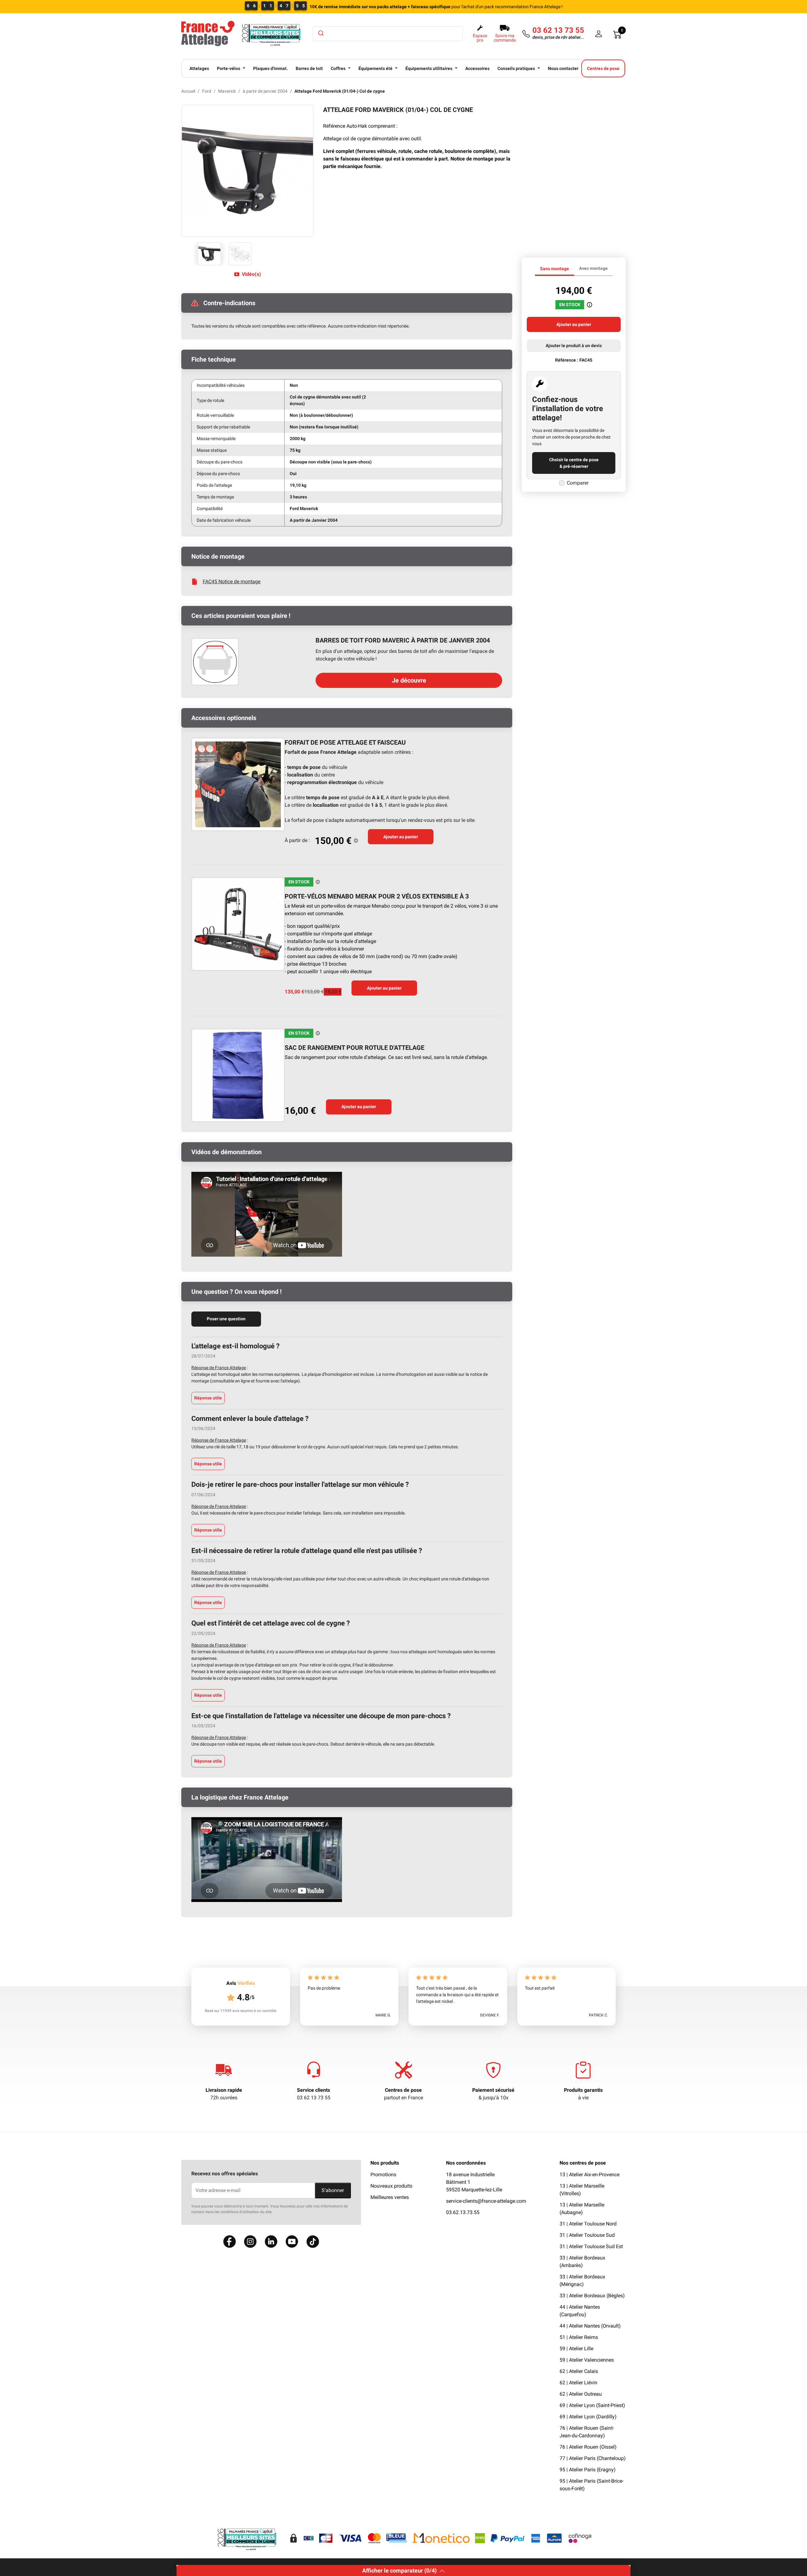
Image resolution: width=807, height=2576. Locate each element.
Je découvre (409, 680)
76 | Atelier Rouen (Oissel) (588, 2447)
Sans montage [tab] (554, 269)
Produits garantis (583, 2090)
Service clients (314, 2090)
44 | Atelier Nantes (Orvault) (590, 2326)
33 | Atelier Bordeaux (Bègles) (592, 2296)
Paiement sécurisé (493, 2090)
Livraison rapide (224, 2090)
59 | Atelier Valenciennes (587, 2360)
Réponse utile (208, 1398)
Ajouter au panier (401, 837)
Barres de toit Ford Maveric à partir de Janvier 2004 (403, 640)
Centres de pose (403, 2090)
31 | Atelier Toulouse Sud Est (591, 2246)
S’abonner (333, 2190)
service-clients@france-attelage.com (486, 2201)
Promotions (383, 2175)
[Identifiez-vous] (599, 34)
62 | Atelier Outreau (581, 2394)
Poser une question (226, 1319)
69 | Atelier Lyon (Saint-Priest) (592, 2405)
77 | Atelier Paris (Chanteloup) (593, 2458)
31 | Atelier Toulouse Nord (588, 2224)
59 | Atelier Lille (576, 2349)
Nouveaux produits (391, 2186)
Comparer (578, 483)
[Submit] (320, 33)
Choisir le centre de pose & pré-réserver (574, 463)
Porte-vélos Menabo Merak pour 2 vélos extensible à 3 (377, 896)
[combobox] (388, 34)
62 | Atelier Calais (579, 2371)
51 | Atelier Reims (579, 2337)
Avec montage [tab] (593, 268)
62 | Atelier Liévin (578, 2383)
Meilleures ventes (390, 2197)
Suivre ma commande (505, 38)
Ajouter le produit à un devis (574, 346)
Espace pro (480, 38)
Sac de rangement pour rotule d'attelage (354, 1048)
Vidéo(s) (251, 274)
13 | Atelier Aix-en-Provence (589, 2175)
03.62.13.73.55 (463, 2212)
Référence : (567, 360)
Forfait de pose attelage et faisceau (345, 742)
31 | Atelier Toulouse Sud (587, 2235)
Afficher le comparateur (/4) (399, 2570)
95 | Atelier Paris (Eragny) (588, 2470)
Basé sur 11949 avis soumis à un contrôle (241, 2011)
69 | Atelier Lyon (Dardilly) (588, 2417)
